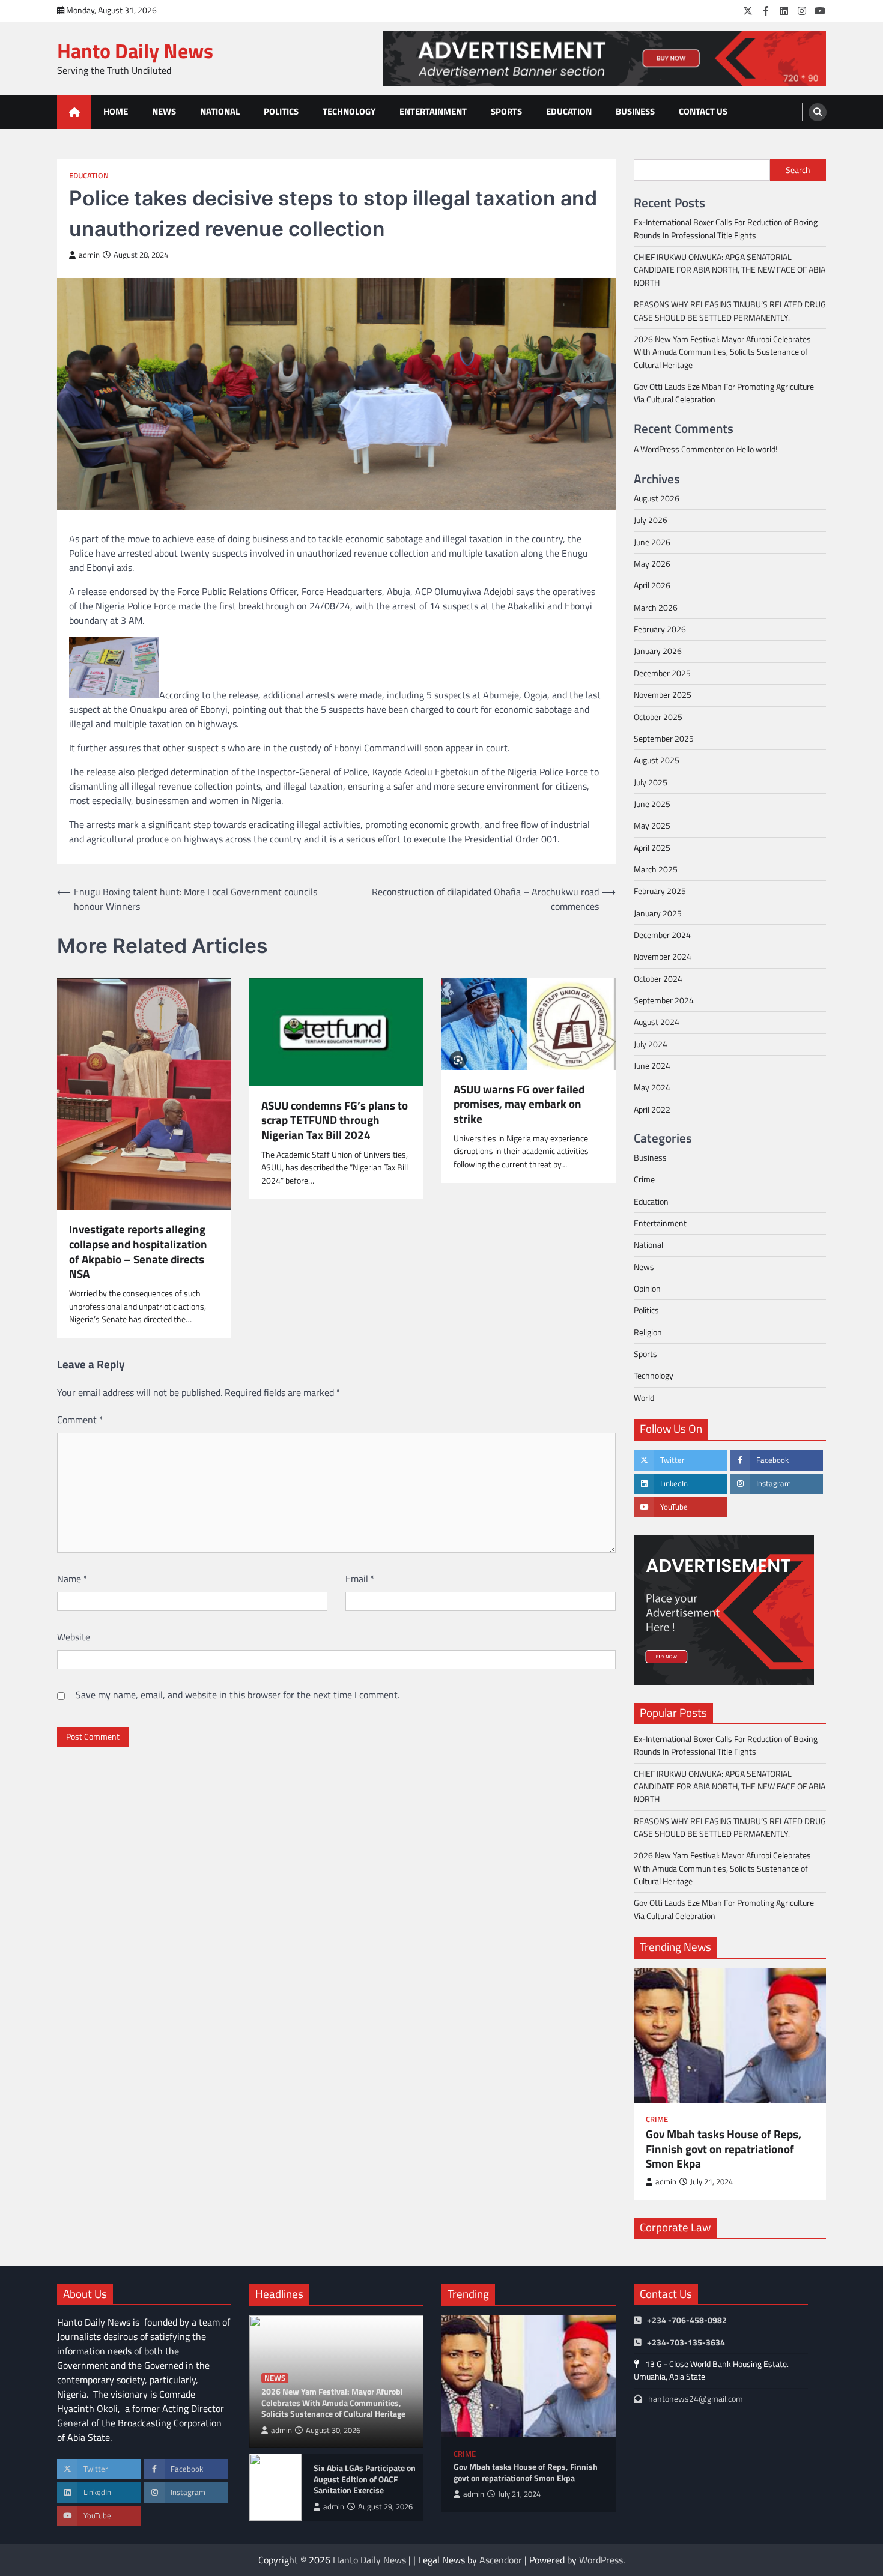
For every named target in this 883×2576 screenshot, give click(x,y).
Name (72, 1579)
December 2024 (662, 935)
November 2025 (663, 695)
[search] (818, 112)
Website (74, 1637)
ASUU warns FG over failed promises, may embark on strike (519, 1104)
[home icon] (74, 112)
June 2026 (652, 542)
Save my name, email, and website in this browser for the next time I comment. (238, 1695)
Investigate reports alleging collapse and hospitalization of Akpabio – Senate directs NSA (138, 1252)
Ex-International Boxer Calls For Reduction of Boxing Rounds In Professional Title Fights (726, 228)
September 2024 (664, 1000)
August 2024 (657, 1022)
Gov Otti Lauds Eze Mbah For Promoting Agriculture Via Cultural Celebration (724, 393)
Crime (644, 1179)
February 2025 (660, 891)
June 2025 (652, 804)
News (164, 111)
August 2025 (657, 760)
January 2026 (658, 651)
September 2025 (664, 739)
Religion (648, 1332)
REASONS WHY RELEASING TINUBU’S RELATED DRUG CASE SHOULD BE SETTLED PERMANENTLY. (730, 311)
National (220, 111)
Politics (281, 111)
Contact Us (703, 111)
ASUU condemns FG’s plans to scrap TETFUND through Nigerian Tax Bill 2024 (335, 1120)
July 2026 (651, 520)
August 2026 (657, 498)
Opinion (647, 1289)
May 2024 (652, 1087)
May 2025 (652, 826)
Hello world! (757, 449)
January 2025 (658, 913)
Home (116, 111)
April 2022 (652, 1110)
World (644, 1398)
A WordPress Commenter (679, 449)
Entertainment (433, 111)
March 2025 (656, 869)
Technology (349, 111)
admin (89, 255)
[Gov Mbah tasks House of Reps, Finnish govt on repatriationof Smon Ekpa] (730, 2036)
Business (635, 111)
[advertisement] (604, 58)
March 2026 (656, 608)
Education (569, 111)
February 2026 (660, 629)
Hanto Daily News (135, 51)
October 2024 (658, 979)
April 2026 (652, 585)
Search (798, 170)
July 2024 (651, 1044)
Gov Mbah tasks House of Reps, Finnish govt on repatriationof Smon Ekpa (724, 2149)
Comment (80, 1420)
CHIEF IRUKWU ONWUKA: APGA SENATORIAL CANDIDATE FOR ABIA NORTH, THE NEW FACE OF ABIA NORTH (730, 270)
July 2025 (651, 782)
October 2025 (658, 717)
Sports (506, 111)
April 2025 (652, 848)
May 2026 (652, 564)
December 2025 (662, 673)
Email (360, 1579)
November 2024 (663, 957)
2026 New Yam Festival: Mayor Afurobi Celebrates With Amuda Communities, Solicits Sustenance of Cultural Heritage (722, 352)
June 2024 (652, 1066)
